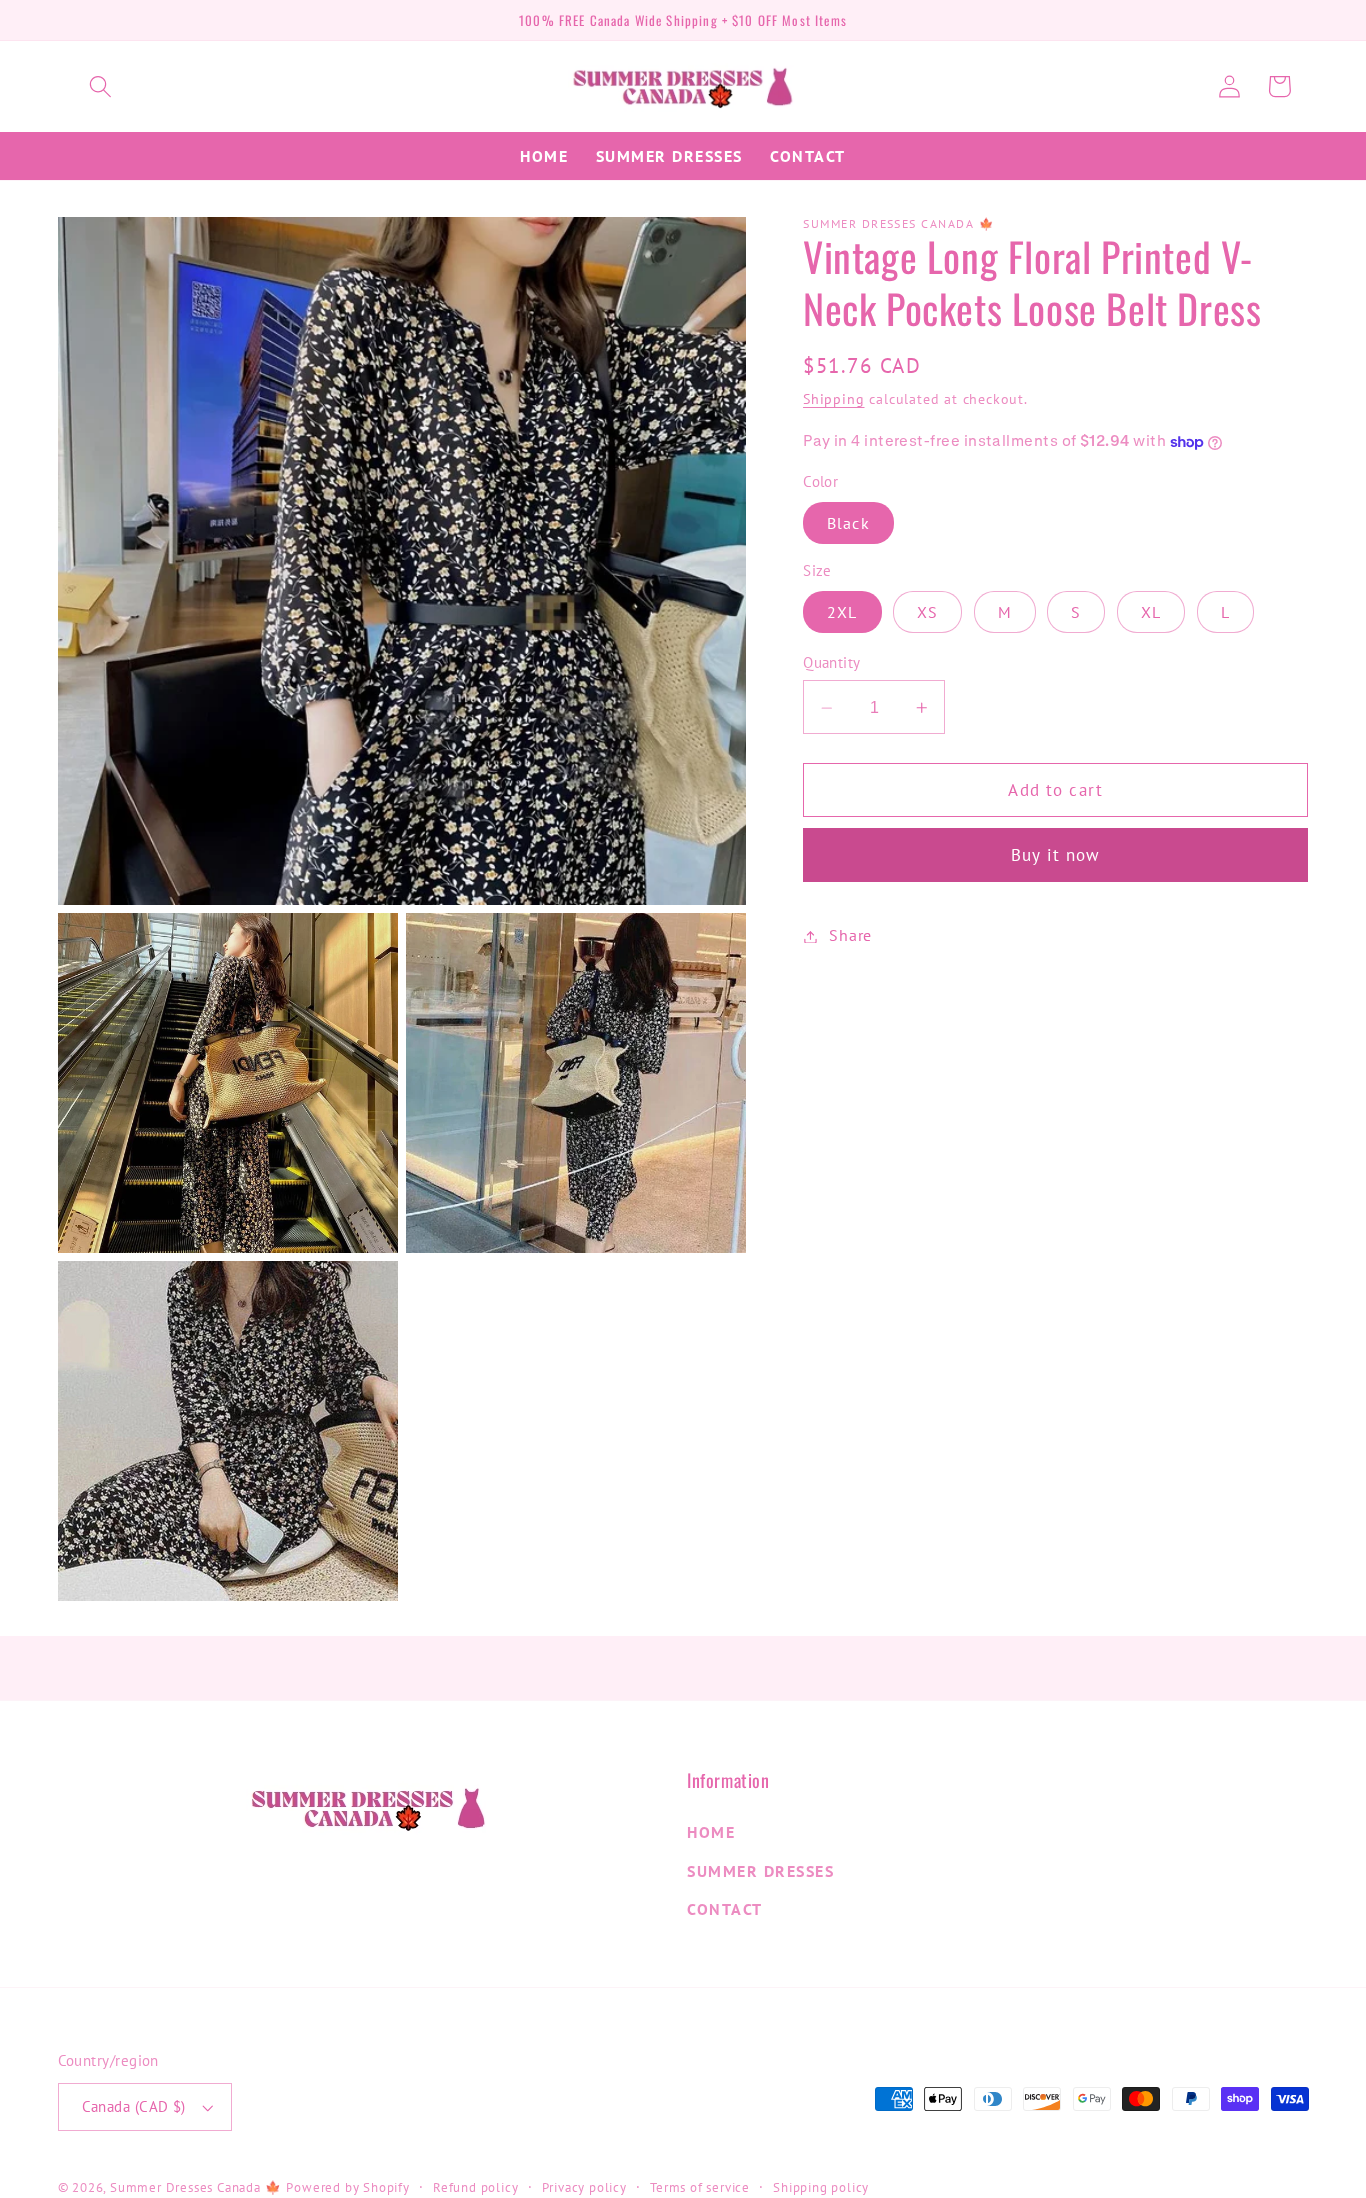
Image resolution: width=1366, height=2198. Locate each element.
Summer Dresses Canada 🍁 (196, 2187)
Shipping (833, 400)
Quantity (832, 663)
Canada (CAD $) (134, 2106)
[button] (100, 86)
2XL (842, 613)
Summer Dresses (760, 1871)
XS (927, 613)
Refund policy (475, 2187)
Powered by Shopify (348, 2187)
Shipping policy (821, 2187)
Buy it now (1056, 855)
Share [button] (850, 936)
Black (848, 524)
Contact (725, 1909)
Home (711, 1832)
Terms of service (700, 2187)
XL (1151, 613)
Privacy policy (584, 2187)
